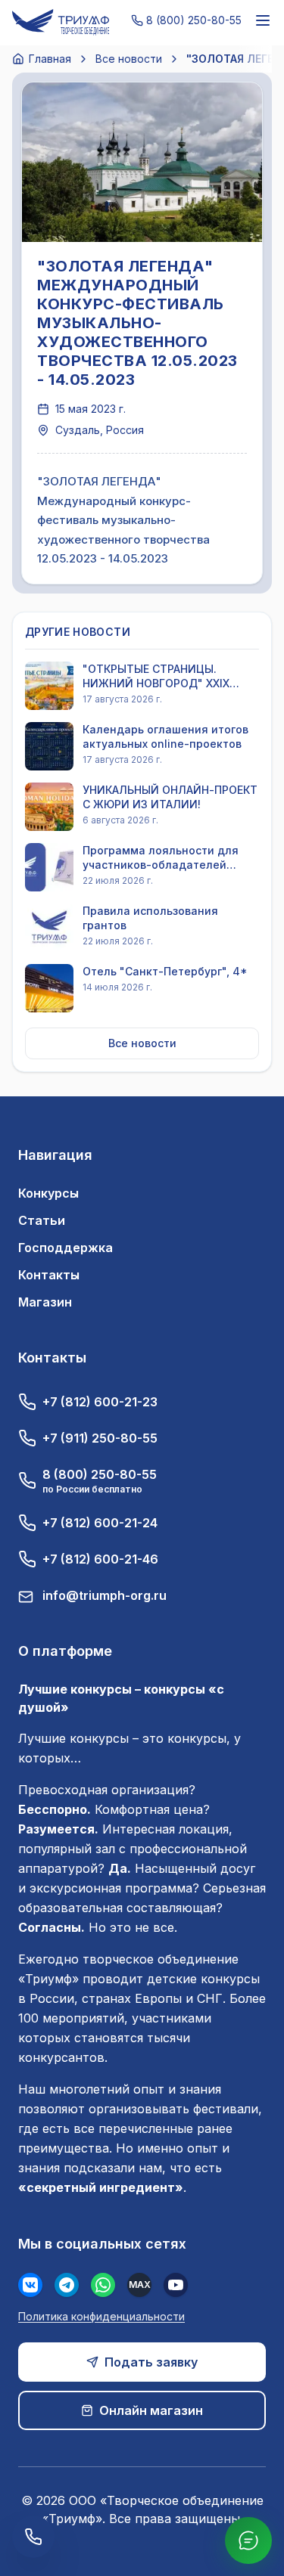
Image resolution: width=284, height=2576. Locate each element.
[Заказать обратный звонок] (33, 2537)
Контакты (49, 1275)
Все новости (129, 59)
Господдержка (66, 1248)
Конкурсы (48, 1193)
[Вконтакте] (30, 2285)
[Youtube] (176, 2285)
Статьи (42, 1220)
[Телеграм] (67, 2285)
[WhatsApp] (103, 2285)
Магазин (45, 1302)
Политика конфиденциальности (101, 2316)
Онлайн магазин (151, 2410)
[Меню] (263, 20)
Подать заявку (151, 2362)
